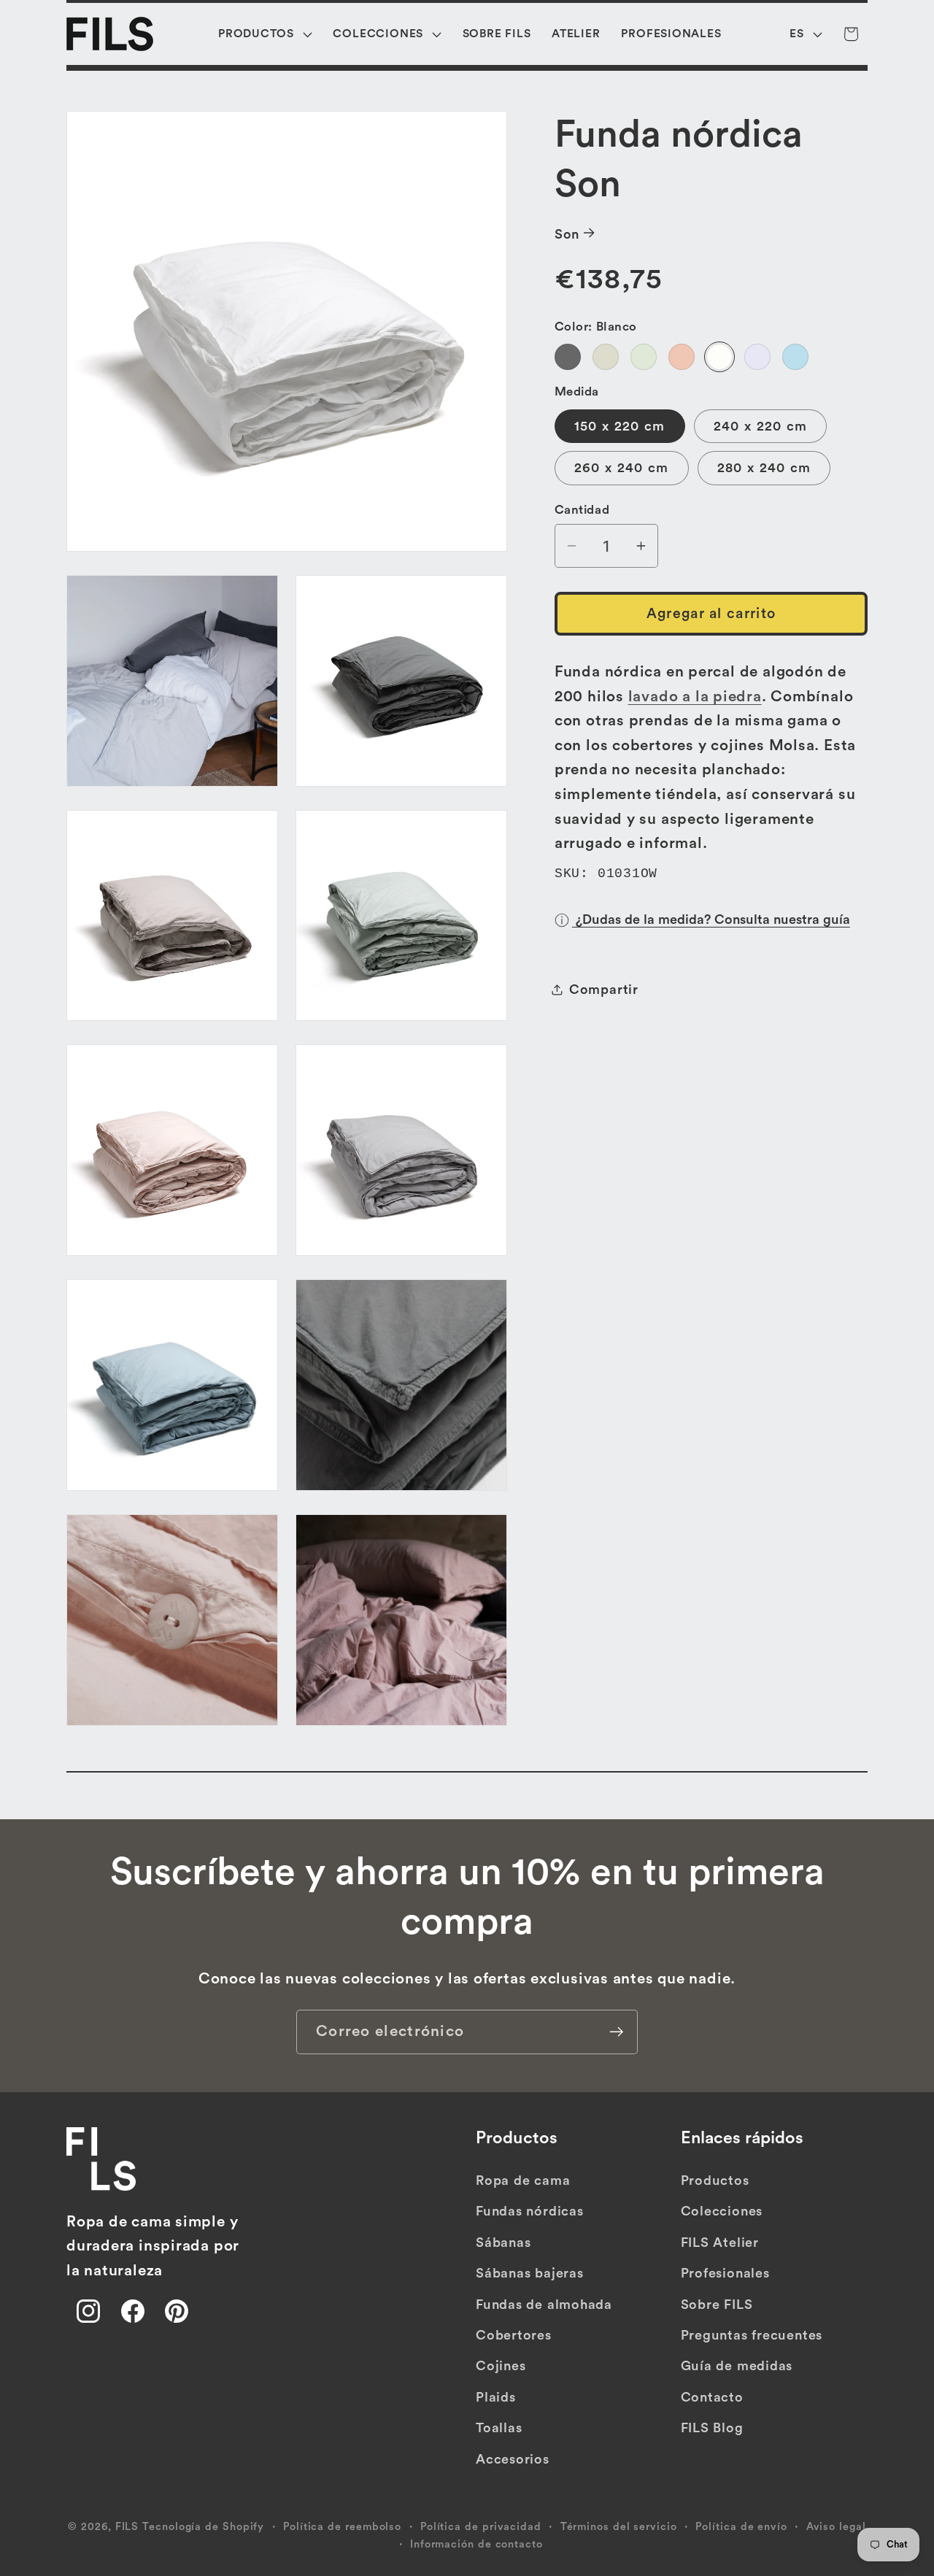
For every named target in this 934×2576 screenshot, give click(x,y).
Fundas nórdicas (530, 2212)
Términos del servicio (619, 2526)
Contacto (712, 2397)
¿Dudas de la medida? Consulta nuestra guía (711, 919)
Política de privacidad (481, 2526)
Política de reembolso (342, 2526)
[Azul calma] (795, 356)
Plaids (496, 2397)
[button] (266, 34)
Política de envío (741, 2526)
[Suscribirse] (616, 2032)
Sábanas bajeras (530, 2273)
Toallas (499, 2428)
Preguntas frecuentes (752, 2335)
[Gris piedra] (606, 356)
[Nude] (682, 356)
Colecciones (722, 2212)
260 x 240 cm (622, 468)
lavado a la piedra (695, 696)
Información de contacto (476, 2544)
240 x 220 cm (761, 425)
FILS (127, 2526)
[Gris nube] (757, 356)
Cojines (501, 2366)
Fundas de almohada (544, 2305)
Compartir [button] (604, 990)
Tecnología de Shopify (203, 2526)
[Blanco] (719, 356)
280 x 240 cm (764, 468)
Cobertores (514, 2335)
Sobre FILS (717, 2305)
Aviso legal (836, 2526)
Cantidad (582, 509)
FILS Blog (712, 2428)
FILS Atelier (720, 2243)
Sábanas (503, 2243)
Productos (715, 2180)
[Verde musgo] (644, 356)
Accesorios (513, 2459)
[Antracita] (568, 356)
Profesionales (725, 2273)
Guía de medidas (737, 2366)
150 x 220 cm (620, 425)
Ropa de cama (523, 2180)
